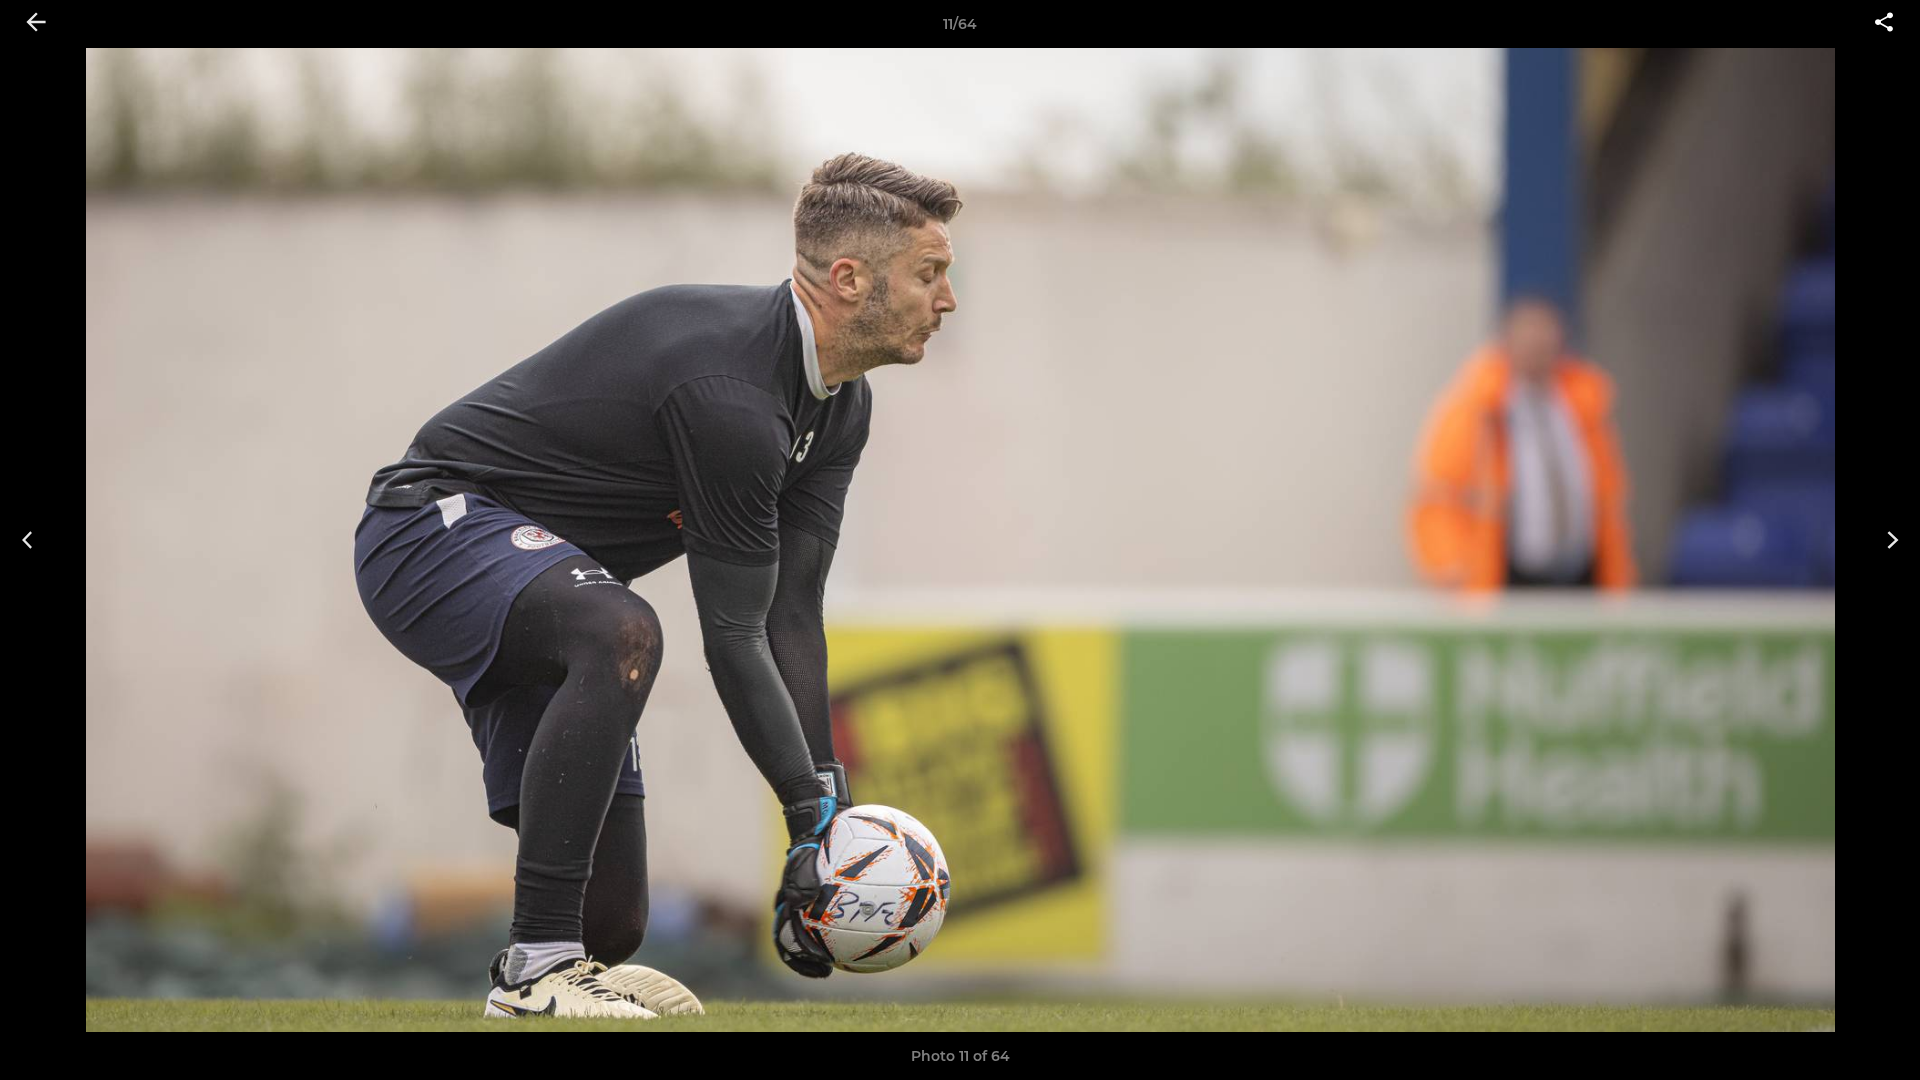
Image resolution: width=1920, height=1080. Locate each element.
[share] (1884, 24)
